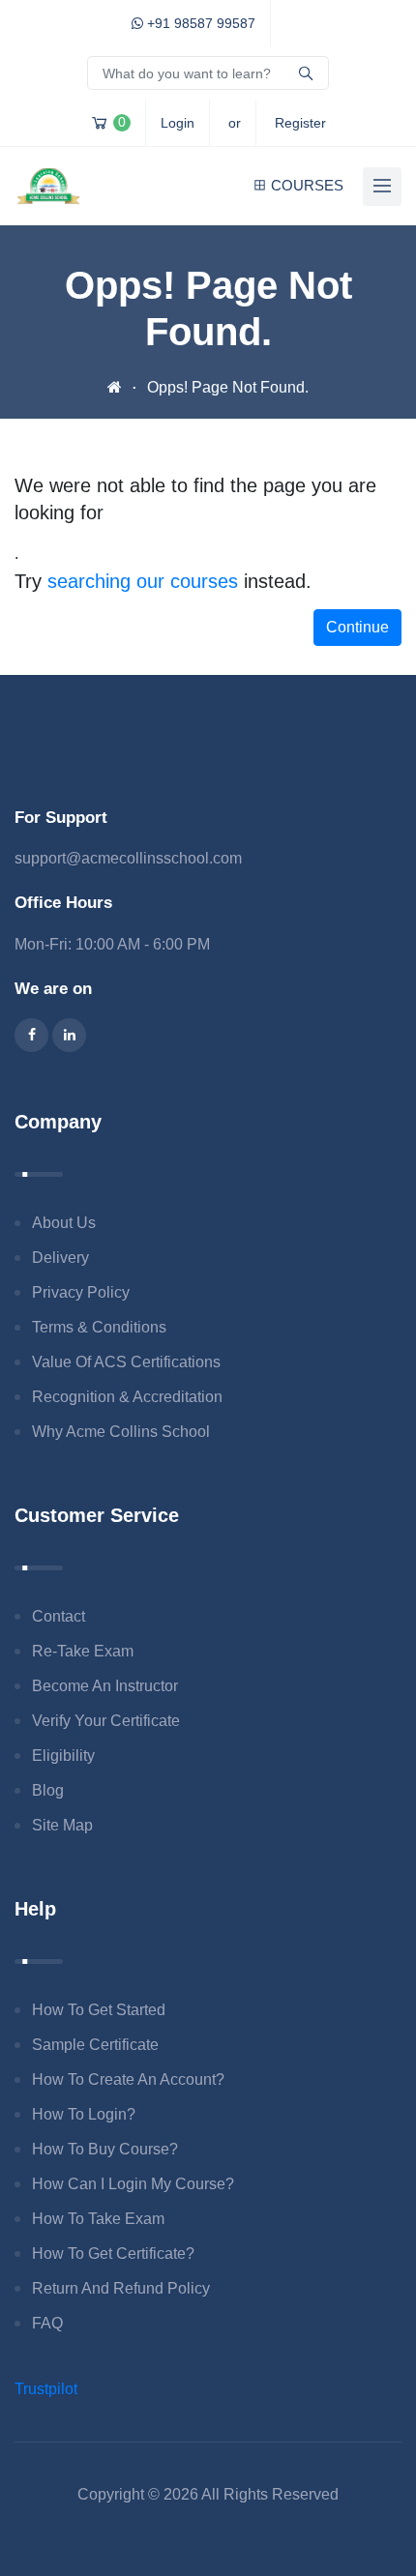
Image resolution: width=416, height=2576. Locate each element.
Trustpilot (46, 2389)
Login (178, 123)
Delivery (60, 1258)
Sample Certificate (95, 2045)
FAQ (47, 2323)
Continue (357, 627)
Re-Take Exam (83, 1651)
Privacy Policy (81, 1292)
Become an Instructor (105, 1686)
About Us (64, 1223)
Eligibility (63, 1756)
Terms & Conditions (99, 1327)
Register (300, 123)
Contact (59, 1616)
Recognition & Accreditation (127, 1397)
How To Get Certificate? (113, 2254)
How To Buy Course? (105, 2149)
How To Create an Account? (128, 2079)
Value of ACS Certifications (126, 1362)
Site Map (62, 1825)
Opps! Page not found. (228, 387)
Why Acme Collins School (121, 1432)
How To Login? (84, 2114)
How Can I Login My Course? (133, 2184)
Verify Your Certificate (106, 1721)
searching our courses (143, 581)
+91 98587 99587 (199, 23)
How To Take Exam (98, 2219)
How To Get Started (99, 2010)
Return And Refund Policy (121, 2288)
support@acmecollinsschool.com (128, 858)
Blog (48, 1790)
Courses (307, 185)
